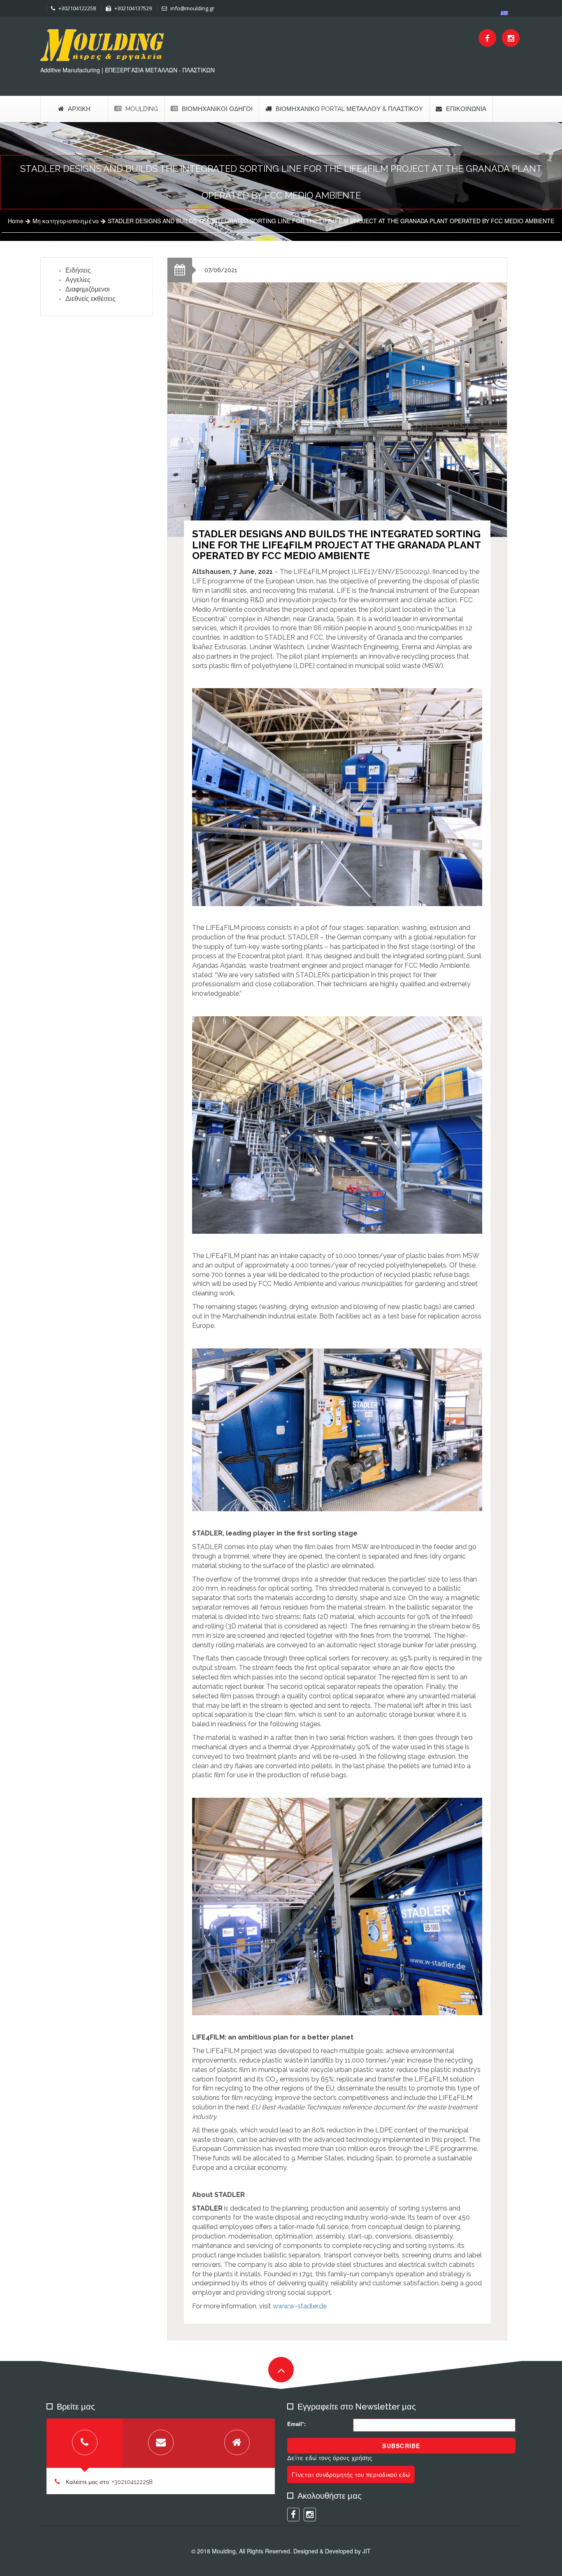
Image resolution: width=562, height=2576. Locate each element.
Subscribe (401, 2446)
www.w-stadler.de (300, 2306)
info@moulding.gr (192, 8)
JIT (367, 2551)
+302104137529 (132, 8)
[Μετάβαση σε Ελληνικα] (504, 13)
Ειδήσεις (78, 270)
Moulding (142, 109)
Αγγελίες (78, 280)
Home (16, 221)
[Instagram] (511, 38)
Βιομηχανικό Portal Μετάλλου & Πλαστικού (349, 109)
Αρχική (79, 109)
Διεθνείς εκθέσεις (91, 299)
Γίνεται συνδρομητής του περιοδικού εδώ (351, 2474)
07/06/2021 (221, 270)
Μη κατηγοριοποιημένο (66, 221)
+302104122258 (77, 8)
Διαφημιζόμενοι (88, 289)
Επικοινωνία (466, 109)
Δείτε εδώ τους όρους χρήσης (330, 2458)
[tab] (85, 2443)
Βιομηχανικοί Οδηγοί (217, 109)
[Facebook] (487, 38)
